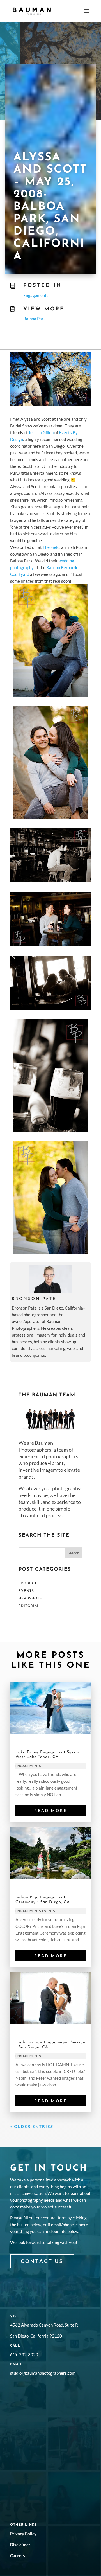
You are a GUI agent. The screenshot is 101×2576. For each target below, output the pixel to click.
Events (26, 1591)
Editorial (29, 1606)
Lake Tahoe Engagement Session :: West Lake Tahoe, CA (50, 1755)
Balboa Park (35, 319)
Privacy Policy (23, 2534)
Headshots (30, 1599)
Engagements (36, 295)
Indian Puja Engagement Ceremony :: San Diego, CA (43, 1900)
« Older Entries (32, 2126)
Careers (18, 2555)
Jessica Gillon (41, 432)
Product (28, 1583)
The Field (51, 547)
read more (51, 1810)
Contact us (42, 2261)
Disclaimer (20, 2545)
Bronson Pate (34, 1299)
